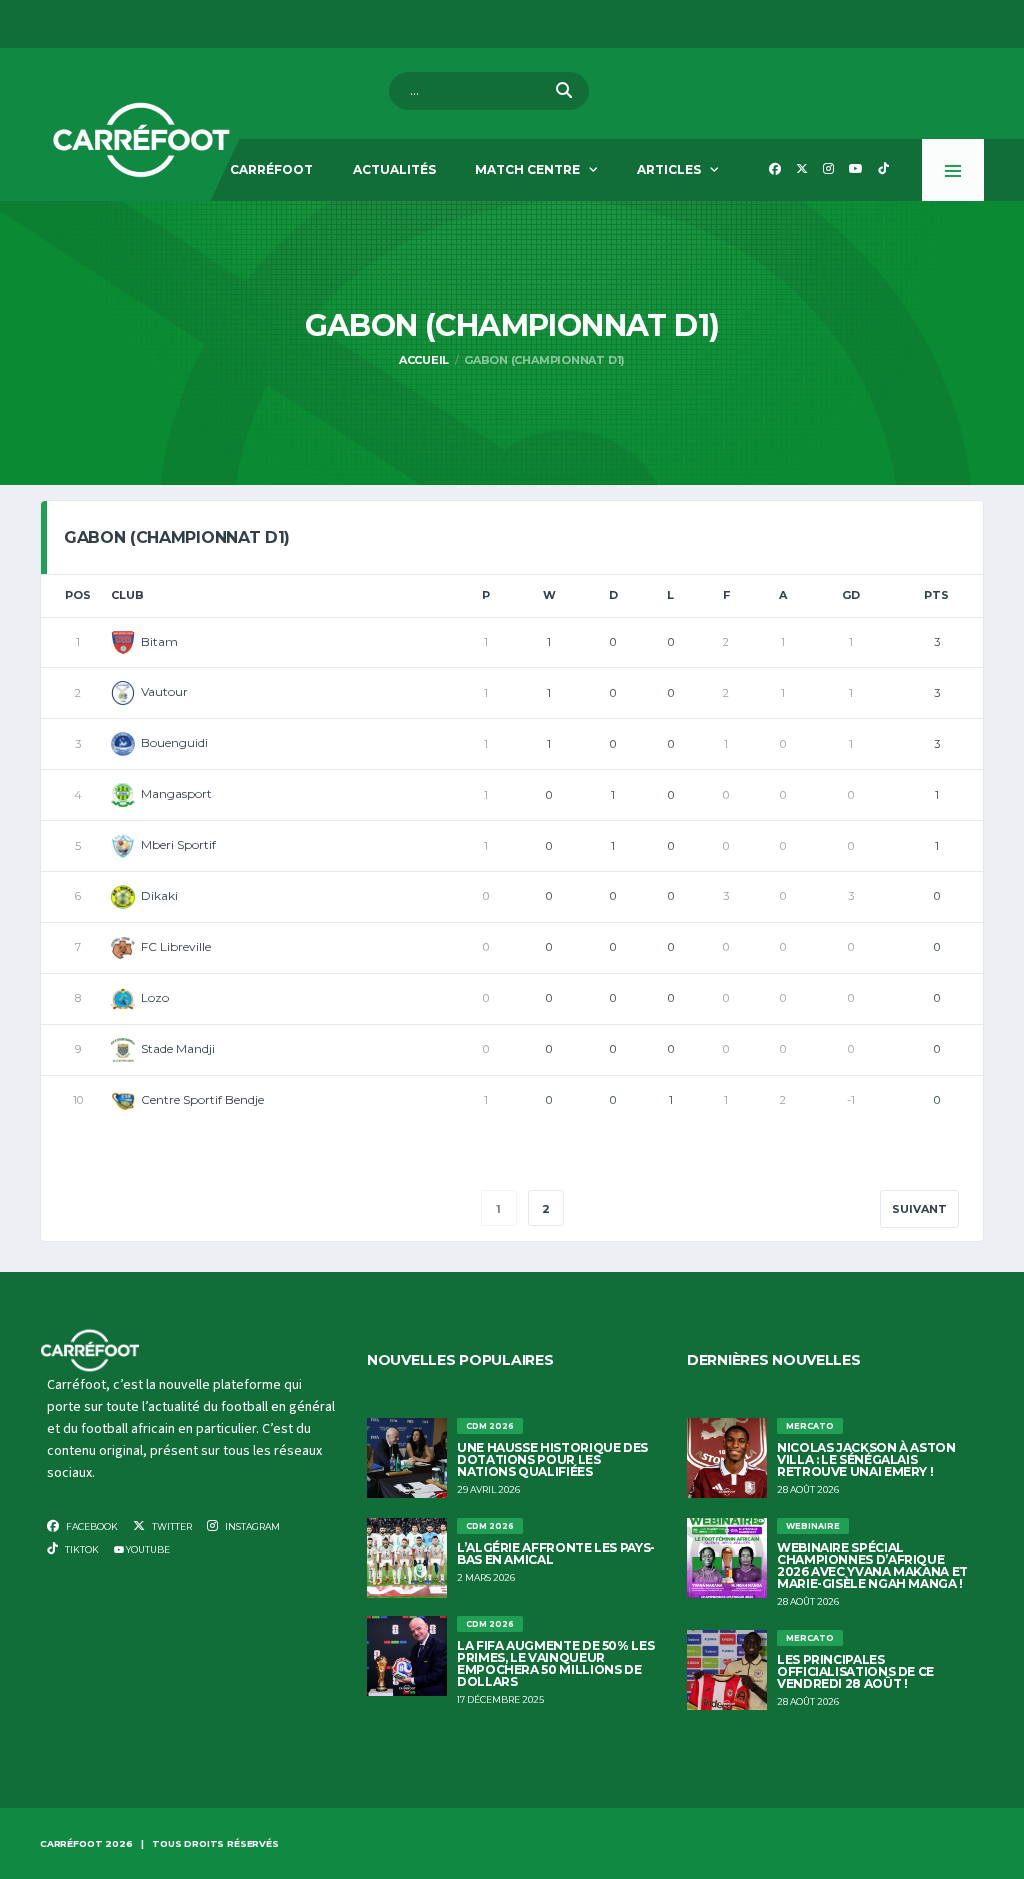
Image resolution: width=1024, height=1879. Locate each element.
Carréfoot (271, 169)
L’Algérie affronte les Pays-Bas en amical (556, 1553)
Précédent (114, 1209)
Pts (936, 595)
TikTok (81, 1549)
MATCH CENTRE (527, 169)
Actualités (394, 169)
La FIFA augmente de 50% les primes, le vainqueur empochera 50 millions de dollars (555, 1663)
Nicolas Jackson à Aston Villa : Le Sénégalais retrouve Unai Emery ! (866, 1459)
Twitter (171, 1526)
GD (851, 595)
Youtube (147, 1549)
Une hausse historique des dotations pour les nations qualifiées (552, 1459)
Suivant (919, 1209)
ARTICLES (669, 169)
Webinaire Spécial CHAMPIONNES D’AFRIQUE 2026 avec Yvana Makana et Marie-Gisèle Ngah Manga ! (872, 1565)
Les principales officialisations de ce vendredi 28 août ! (855, 1671)
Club (127, 595)
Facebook (91, 1526)
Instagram (251, 1526)
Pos (78, 595)
